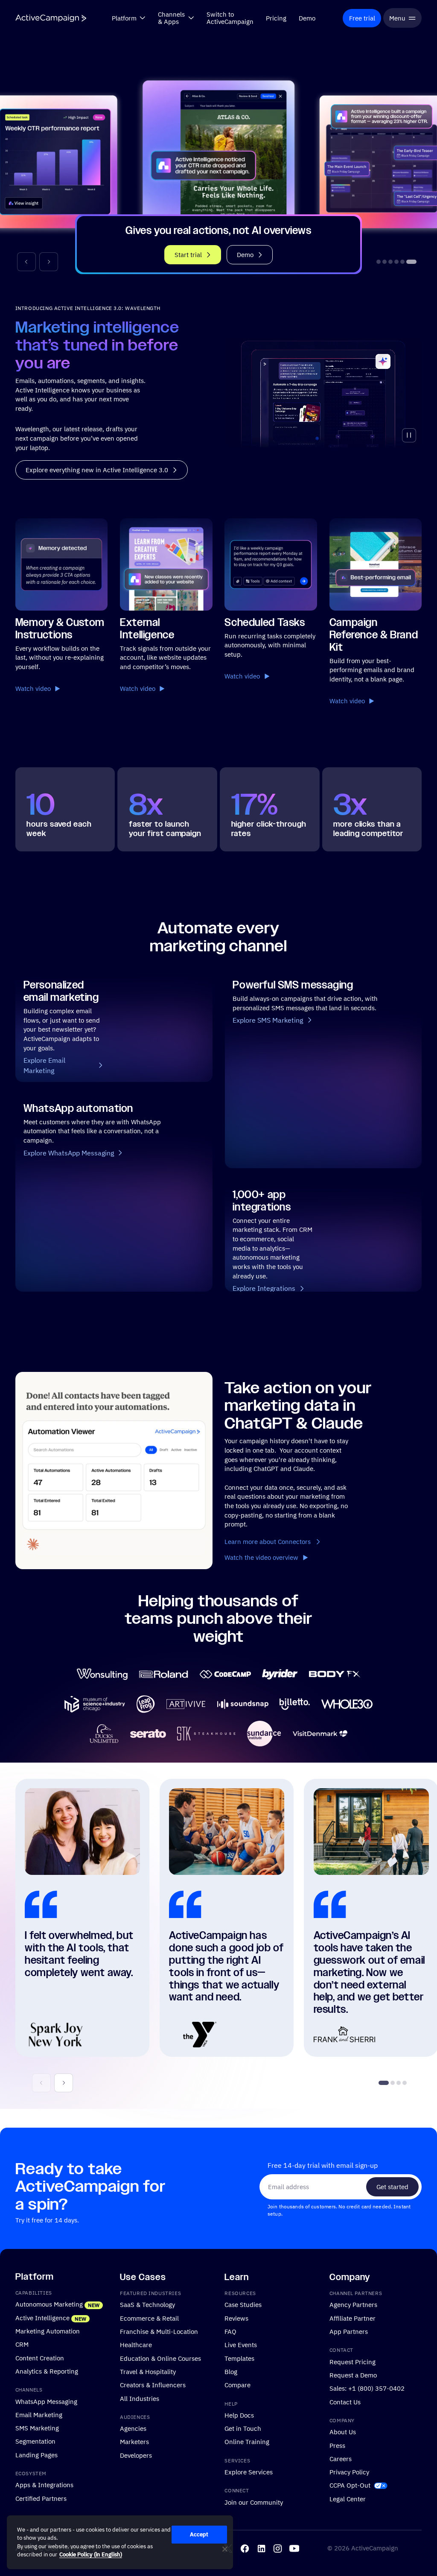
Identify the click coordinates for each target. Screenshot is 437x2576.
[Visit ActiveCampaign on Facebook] (245, 2548)
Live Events (241, 2345)
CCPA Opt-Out (350, 2485)
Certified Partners (41, 2498)
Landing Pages (36, 2454)
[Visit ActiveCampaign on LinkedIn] (261, 2548)
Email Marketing (39, 2414)
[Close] (225, 2549)
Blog (231, 2371)
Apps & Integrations (44, 2485)
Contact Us (345, 2401)
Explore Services (249, 2472)
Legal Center (348, 2498)
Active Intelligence (42, 2317)
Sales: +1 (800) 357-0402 (367, 2388)
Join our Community (254, 2502)
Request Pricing (353, 2361)
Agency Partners (353, 2304)
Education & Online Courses (160, 2358)
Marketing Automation (48, 2331)
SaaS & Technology (147, 2304)
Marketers (134, 2441)
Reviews (236, 2318)
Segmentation (35, 2441)
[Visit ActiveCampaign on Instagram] (278, 2548)
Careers (341, 2458)
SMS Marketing (37, 2428)
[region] (120, 2542)
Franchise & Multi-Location (159, 2331)
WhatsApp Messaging (46, 2401)
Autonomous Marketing (49, 2304)
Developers (136, 2455)
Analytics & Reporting (47, 2371)
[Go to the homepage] (51, 18)
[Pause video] (409, 435)
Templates (239, 2358)
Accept (199, 2534)
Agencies (133, 2428)
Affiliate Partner (353, 2318)
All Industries (140, 2398)
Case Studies (243, 2304)
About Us (343, 2432)
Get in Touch (243, 2428)
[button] (26, 262)
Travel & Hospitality (148, 2371)
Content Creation (40, 2357)
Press (337, 2445)
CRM (22, 2344)
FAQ (230, 2331)
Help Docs (239, 2415)
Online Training (247, 2441)
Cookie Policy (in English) (91, 2554)
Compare (237, 2385)
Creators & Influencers (153, 2385)
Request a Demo (353, 2375)
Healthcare (136, 2345)
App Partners (349, 2331)
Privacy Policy (349, 2472)
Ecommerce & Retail (149, 2318)
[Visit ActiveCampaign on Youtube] (294, 2548)
